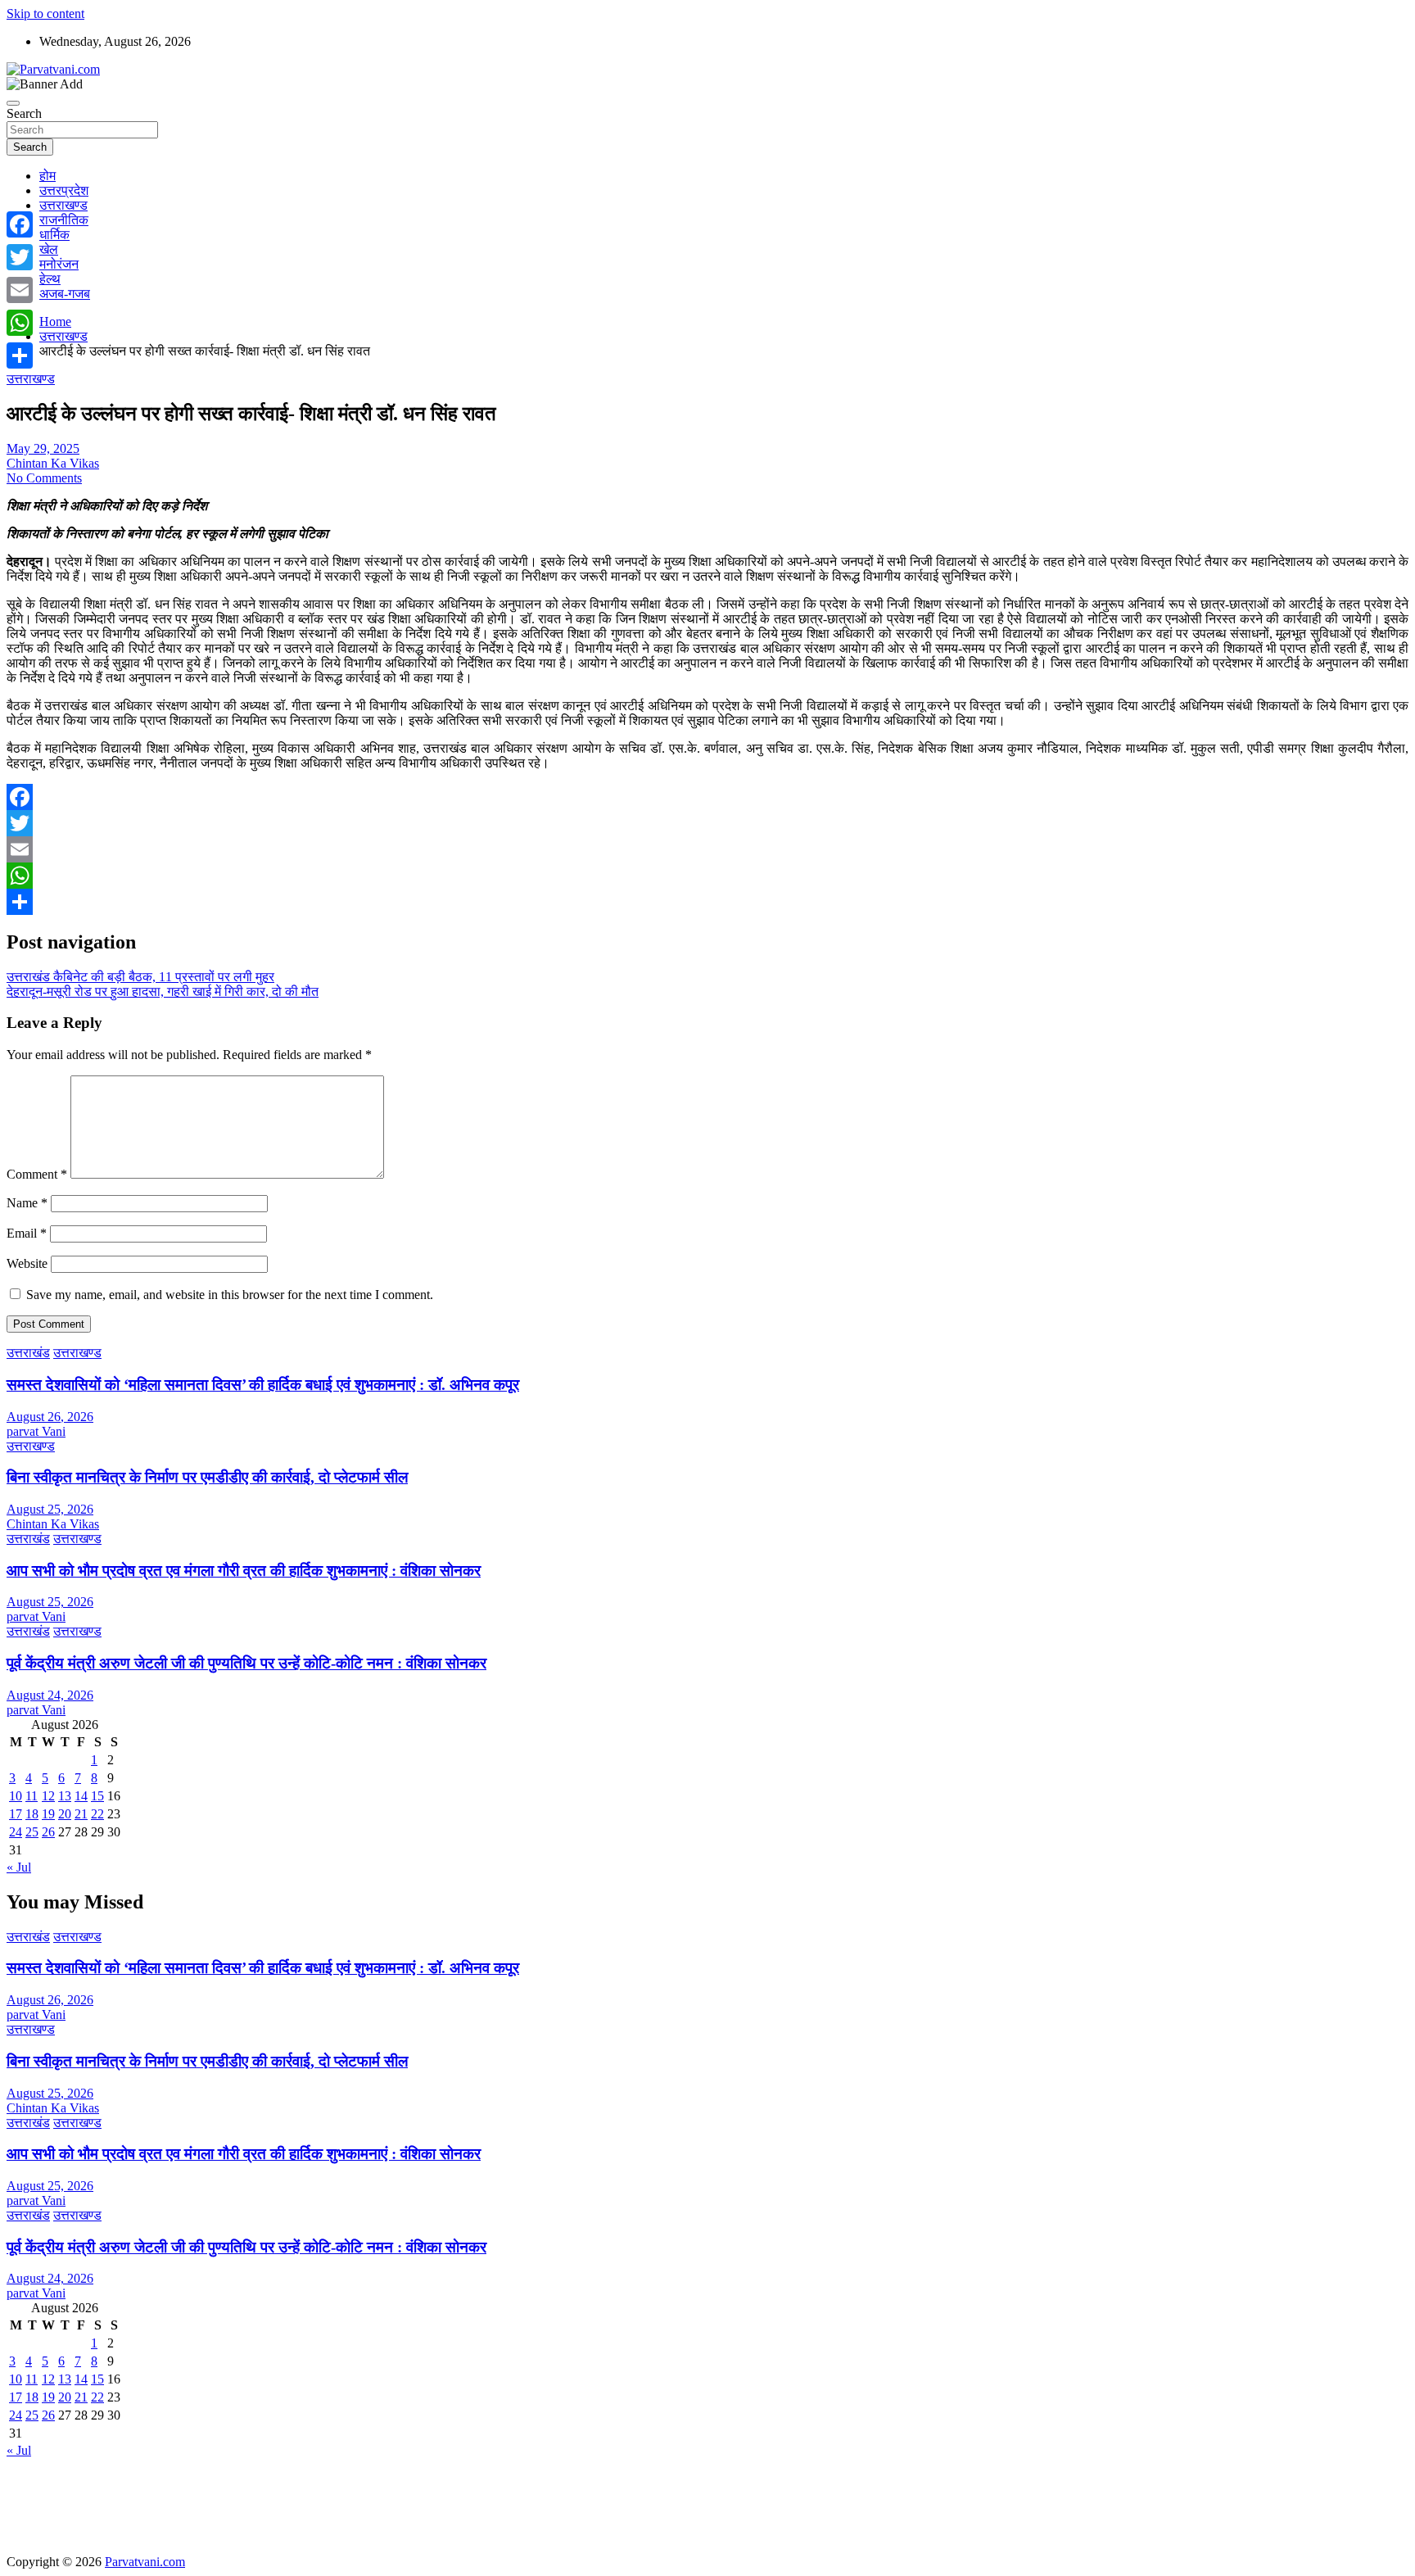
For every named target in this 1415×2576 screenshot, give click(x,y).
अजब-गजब (65, 294)
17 (16, 1814)
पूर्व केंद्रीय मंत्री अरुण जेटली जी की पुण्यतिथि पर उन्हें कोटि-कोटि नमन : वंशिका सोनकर (246, 1663)
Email (27, 1233)
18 (32, 1814)
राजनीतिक (64, 220)
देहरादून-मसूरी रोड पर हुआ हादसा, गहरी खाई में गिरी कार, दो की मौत (163, 991)
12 (48, 1796)
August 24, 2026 (50, 1695)
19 (48, 1814)
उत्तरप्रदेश (64, 190)
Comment (37, 1174)
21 (81, 1814)
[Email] (707, 849)
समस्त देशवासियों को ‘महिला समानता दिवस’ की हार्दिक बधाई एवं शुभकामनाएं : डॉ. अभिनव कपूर (263, 1385)
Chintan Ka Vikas (53, 463)
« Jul (19, 1867)
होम (47, 176)
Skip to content (45, 14)
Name (27, 1203)
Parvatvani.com (145, 2562)
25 (32, 1832)
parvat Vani (36, 1431)
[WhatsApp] (707, 876)
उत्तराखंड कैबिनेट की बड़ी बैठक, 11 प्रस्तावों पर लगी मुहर (140, 977)
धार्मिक (54, 235)
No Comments (44, 478)
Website (27, 1263)
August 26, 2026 (50, 1417)
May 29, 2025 (43, 448)
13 (65, 1796)
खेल (49, 249)
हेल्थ (50, 279)
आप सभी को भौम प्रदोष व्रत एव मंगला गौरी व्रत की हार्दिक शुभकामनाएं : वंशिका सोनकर (244, 1571)
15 (97, 1796)
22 (97, 1814)
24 (16, 1832)
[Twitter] (707, 823)
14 (81, 1796)
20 (65, 1814)
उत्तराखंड (28, 1353)
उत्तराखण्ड (63, 205)
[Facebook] (707, 797)
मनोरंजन (59, 264)
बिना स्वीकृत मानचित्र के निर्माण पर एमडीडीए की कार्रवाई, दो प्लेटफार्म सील (207, 1477)
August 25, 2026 (50, 1509)
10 (16, 1796)
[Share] (707, 902)
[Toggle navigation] (13, 103)
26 (48, 1832)
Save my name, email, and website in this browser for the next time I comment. (230, 1295)
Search (24, 113)
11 (32, 1796)
